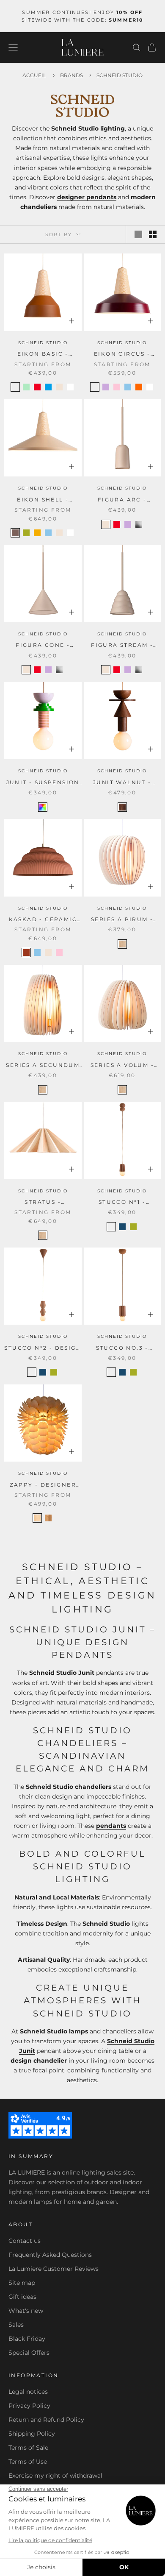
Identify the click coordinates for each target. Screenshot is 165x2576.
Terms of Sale (28, 2448)
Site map (22, 2283)
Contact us (25, 2241)
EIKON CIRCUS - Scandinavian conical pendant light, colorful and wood (122, 354)
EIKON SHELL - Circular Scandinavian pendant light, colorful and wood (43, 500)
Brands (72, 75)
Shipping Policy (32, 2434)
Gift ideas (22, 2297)
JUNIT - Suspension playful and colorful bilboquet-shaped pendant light (43, 783)
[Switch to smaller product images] (153, 234)
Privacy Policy (29, 2406)
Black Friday (27, 2339)
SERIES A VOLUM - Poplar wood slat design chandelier (122, 1066)
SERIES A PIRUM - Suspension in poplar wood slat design (122, 920)
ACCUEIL (34, 75)
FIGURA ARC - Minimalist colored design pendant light (122, 500)
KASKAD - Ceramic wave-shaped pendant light (43, 920)
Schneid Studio (120, 75)
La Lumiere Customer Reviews (54, 2269)
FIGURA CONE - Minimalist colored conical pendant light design (43, 646)
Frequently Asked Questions (50, 2255)
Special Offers (29, 2353)
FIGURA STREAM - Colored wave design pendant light (122, 646)
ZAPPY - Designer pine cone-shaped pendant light (43, 1485)
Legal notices (28, 2392)
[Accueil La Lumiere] (82, 47)
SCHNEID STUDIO (43, 343)
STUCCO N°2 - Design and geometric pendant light (43, 1348)
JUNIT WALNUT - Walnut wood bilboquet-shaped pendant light (122, 783)
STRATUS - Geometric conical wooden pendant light (43, 1203)
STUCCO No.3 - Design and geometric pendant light (122, 1348)
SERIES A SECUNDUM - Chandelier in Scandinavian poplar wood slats (43, 1066)
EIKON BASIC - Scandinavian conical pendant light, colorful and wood (43, 354)
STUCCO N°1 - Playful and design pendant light (122, 1203)
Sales (16, 2325)
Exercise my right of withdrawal (55, 2476)
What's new (26, 2311)
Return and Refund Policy (46, 2420)
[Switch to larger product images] (138, 234)
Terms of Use (28, 2462)
